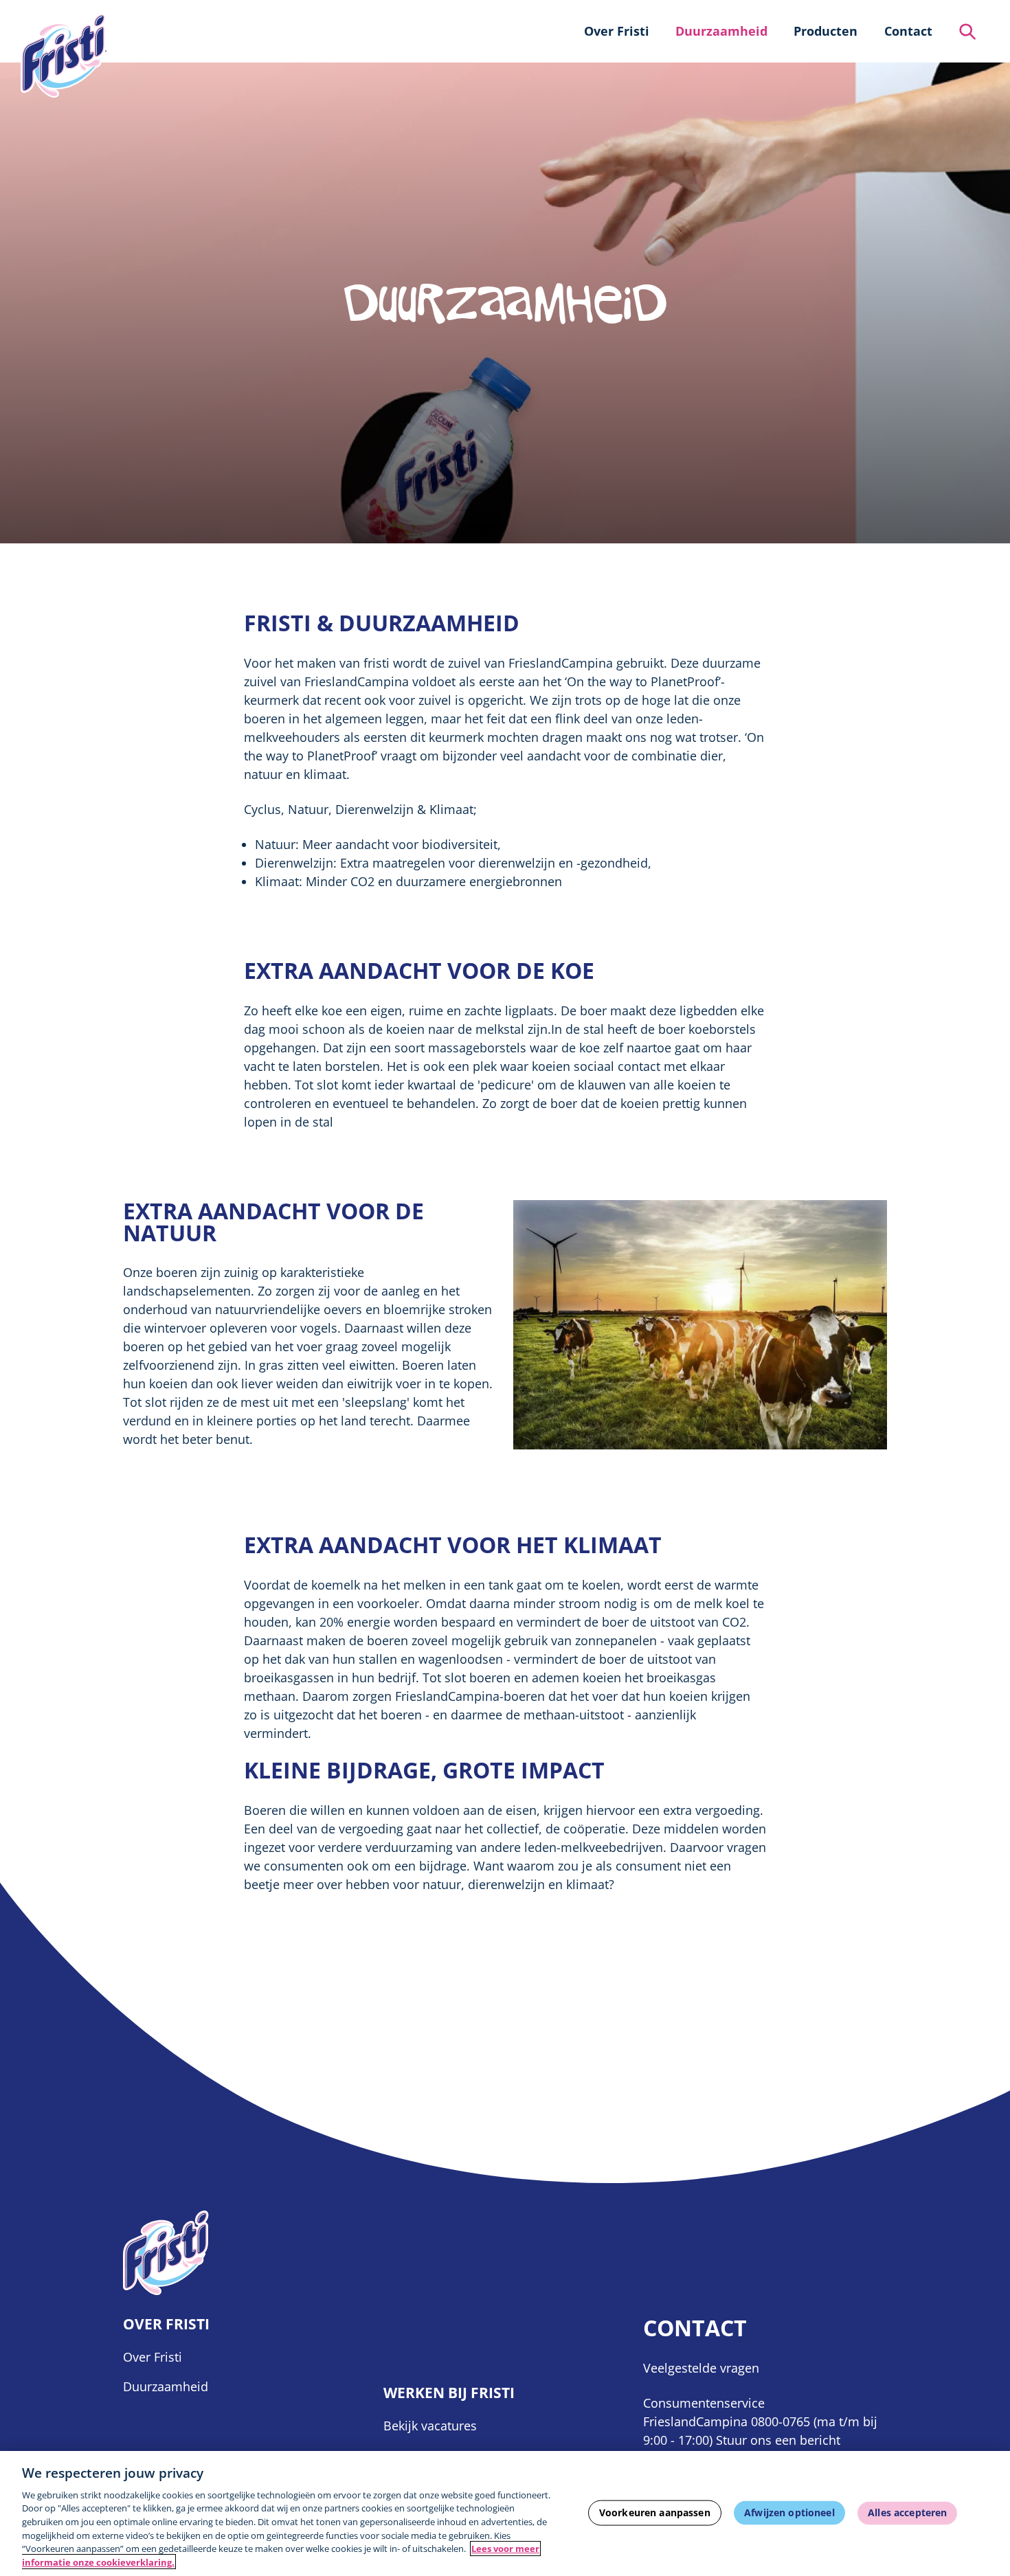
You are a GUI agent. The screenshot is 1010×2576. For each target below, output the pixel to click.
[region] (505, 2513)
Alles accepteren (907, 2512)
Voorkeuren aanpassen (655, 2512)
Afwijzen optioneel (789, 2512)
